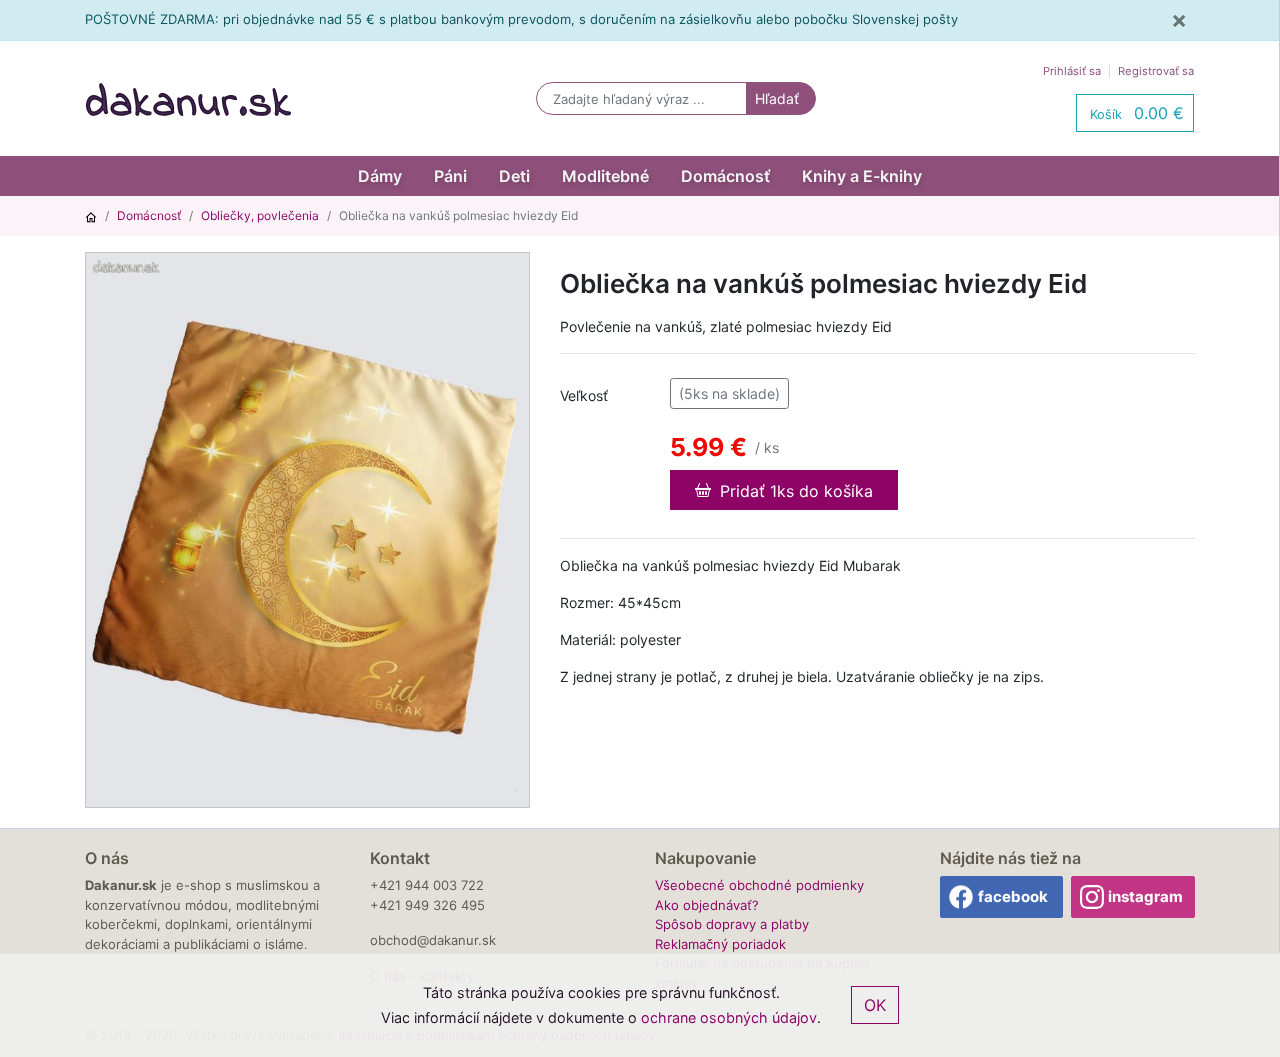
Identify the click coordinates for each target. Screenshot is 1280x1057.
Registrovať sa (1156, 71)
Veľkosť (584, 395)
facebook (1013, 896)
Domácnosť (725, 176)
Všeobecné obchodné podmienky (759, 885)
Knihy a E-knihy (862, 176)
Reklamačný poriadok (720, 944)
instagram (1145, 896)
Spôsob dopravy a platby (732, 924)
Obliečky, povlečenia (260, 215)
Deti (514, 176)
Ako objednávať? (707, 905)
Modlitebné (605, 176)
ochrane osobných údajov (729, 1017)
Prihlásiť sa (1072, 71)
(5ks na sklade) (729, 393)
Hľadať (777, 98)
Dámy (380, 176)
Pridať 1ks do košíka (794, 491)
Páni (450, 176)
